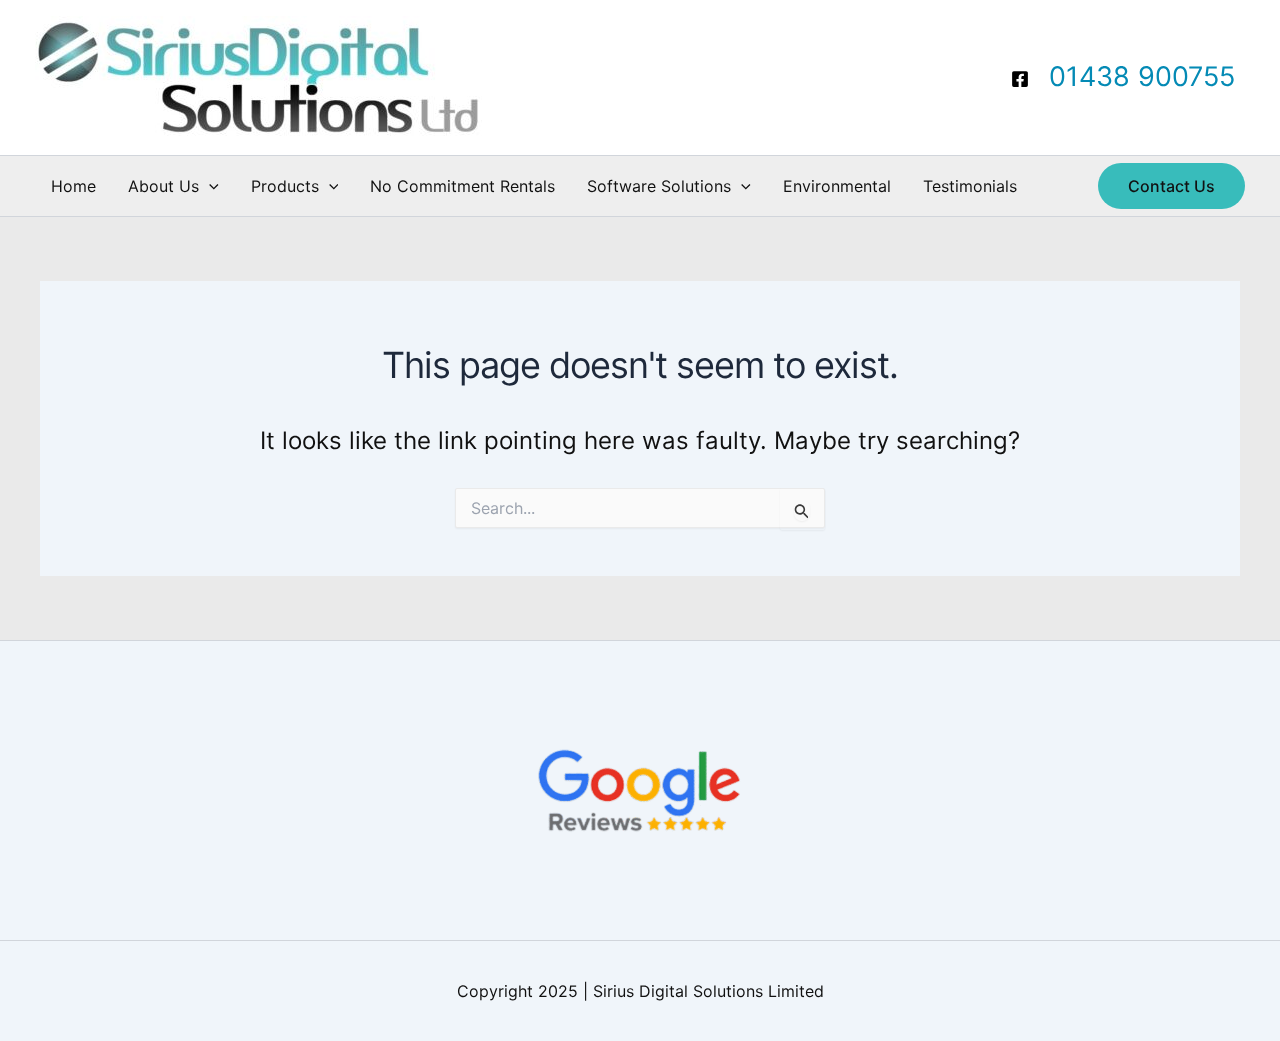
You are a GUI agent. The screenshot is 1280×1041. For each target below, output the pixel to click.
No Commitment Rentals (462, 186)
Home (73, 186)
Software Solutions (659, 186)
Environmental (837, 186)
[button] (209, 186)
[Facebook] (1020, 79)
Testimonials (970, 186)
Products (285, 186)
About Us (163, 186)
